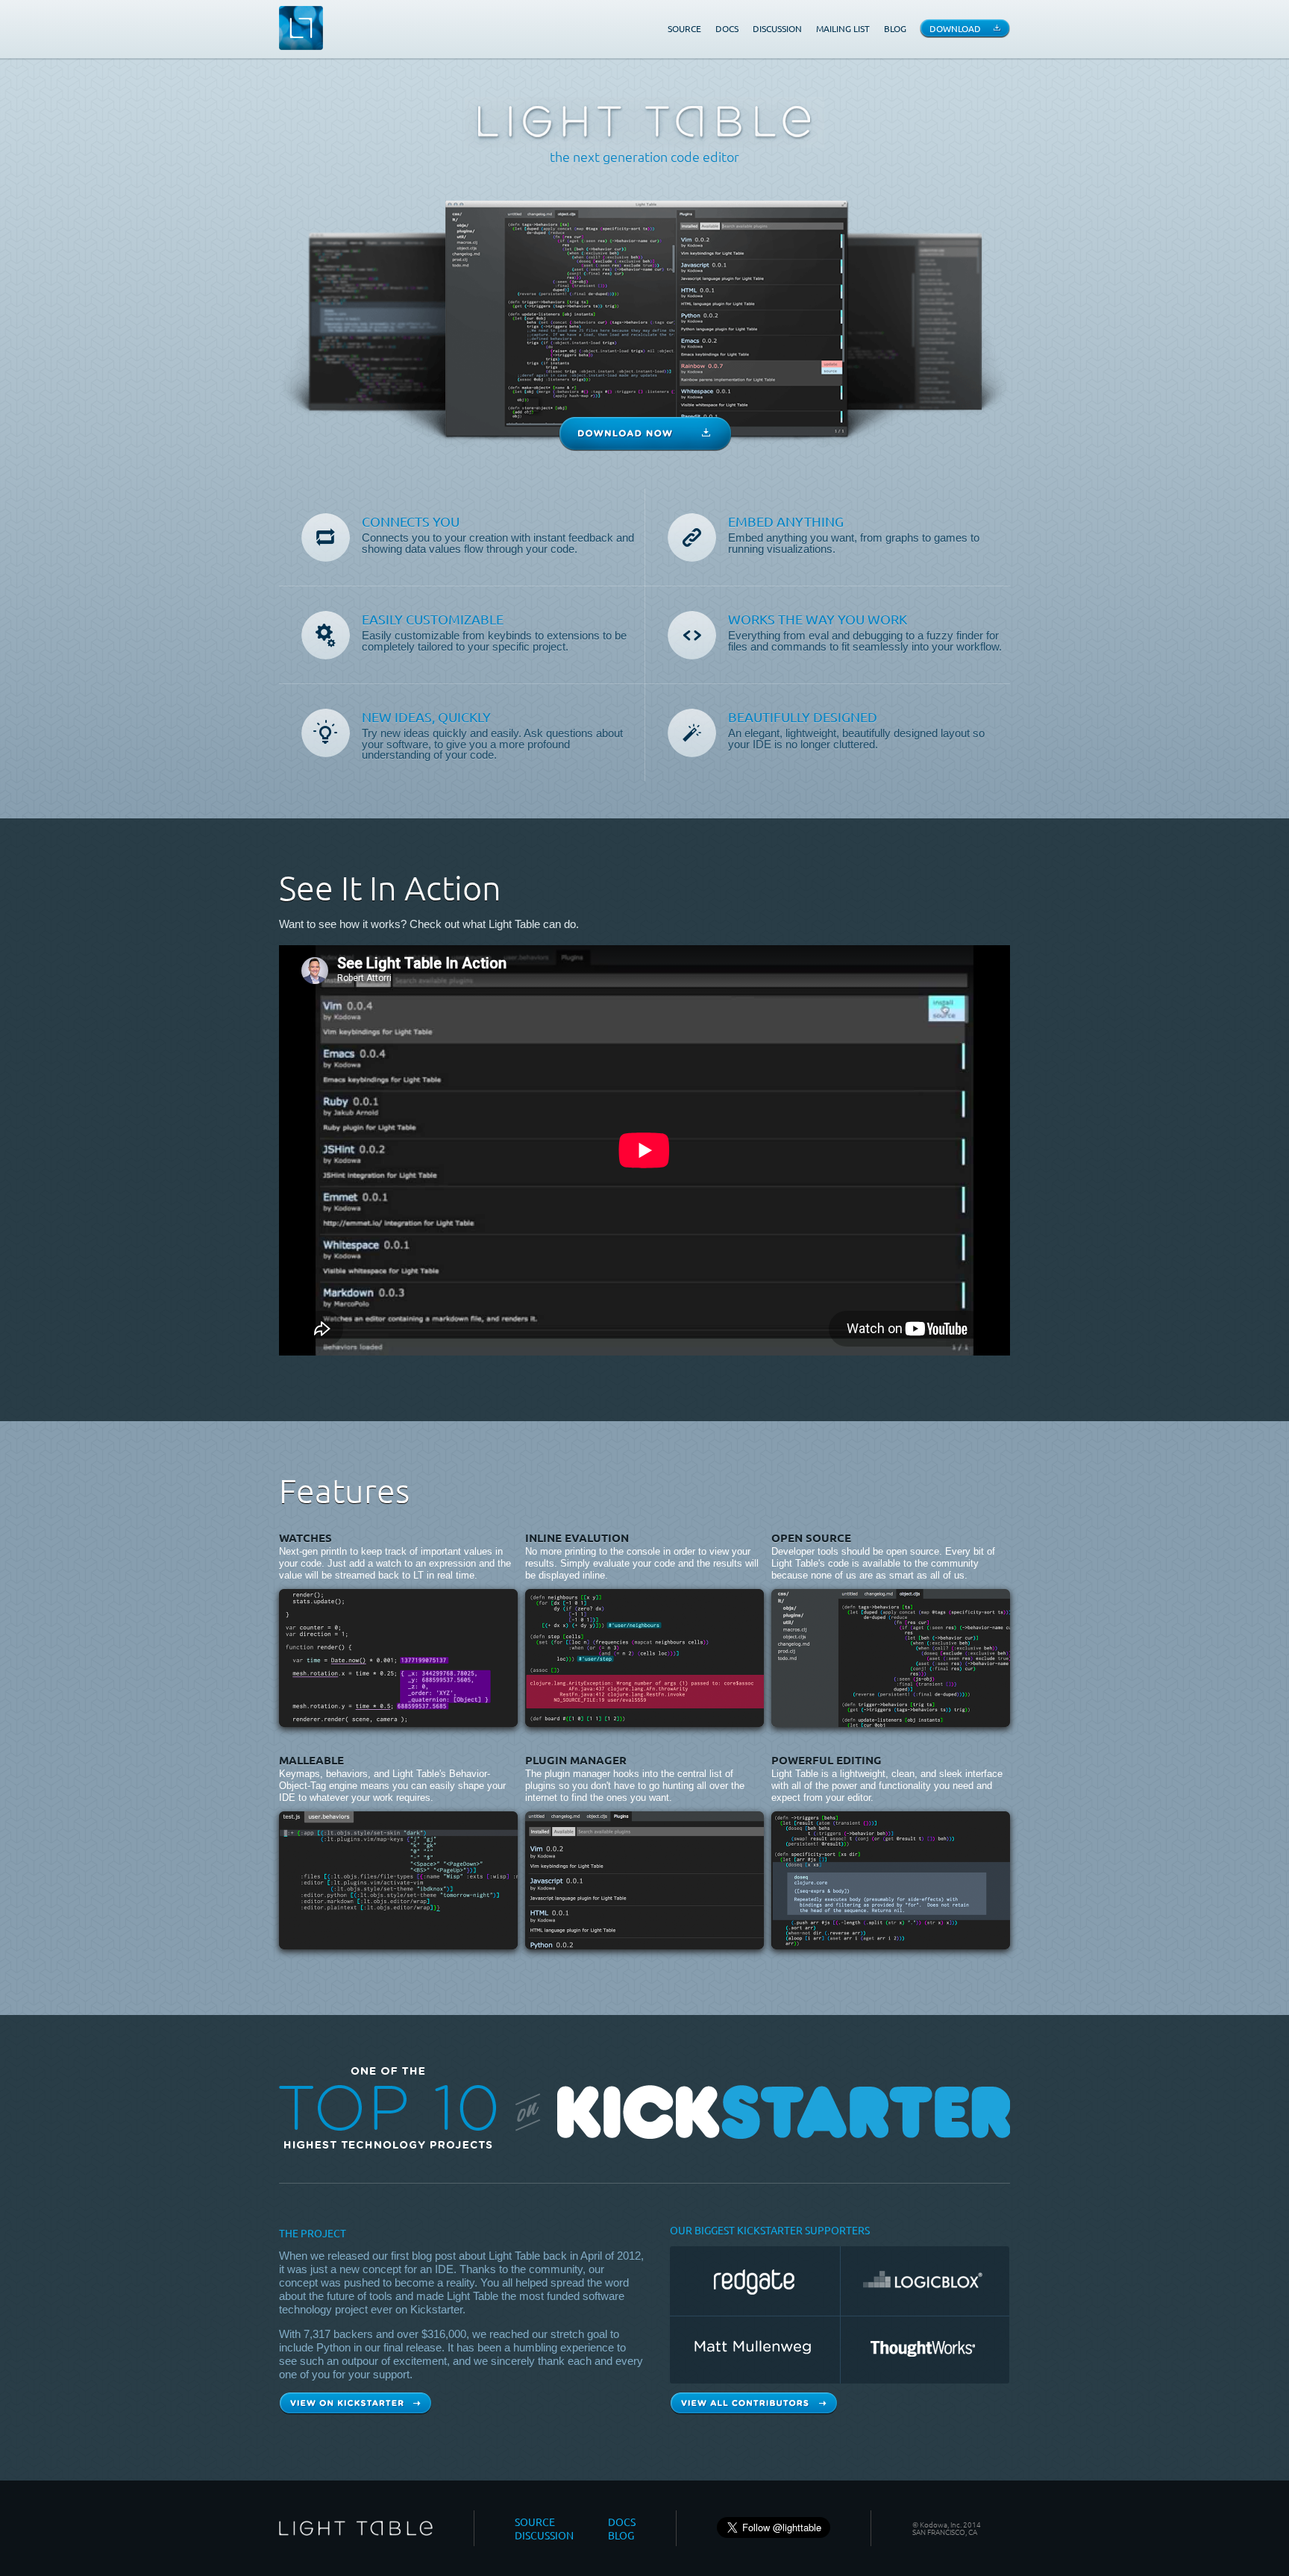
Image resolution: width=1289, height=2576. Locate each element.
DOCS (727, 28)
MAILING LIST (843, 28)
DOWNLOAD (955, 28)
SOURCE (684, 28)
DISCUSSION (777, 28)
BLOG (895, 28)
